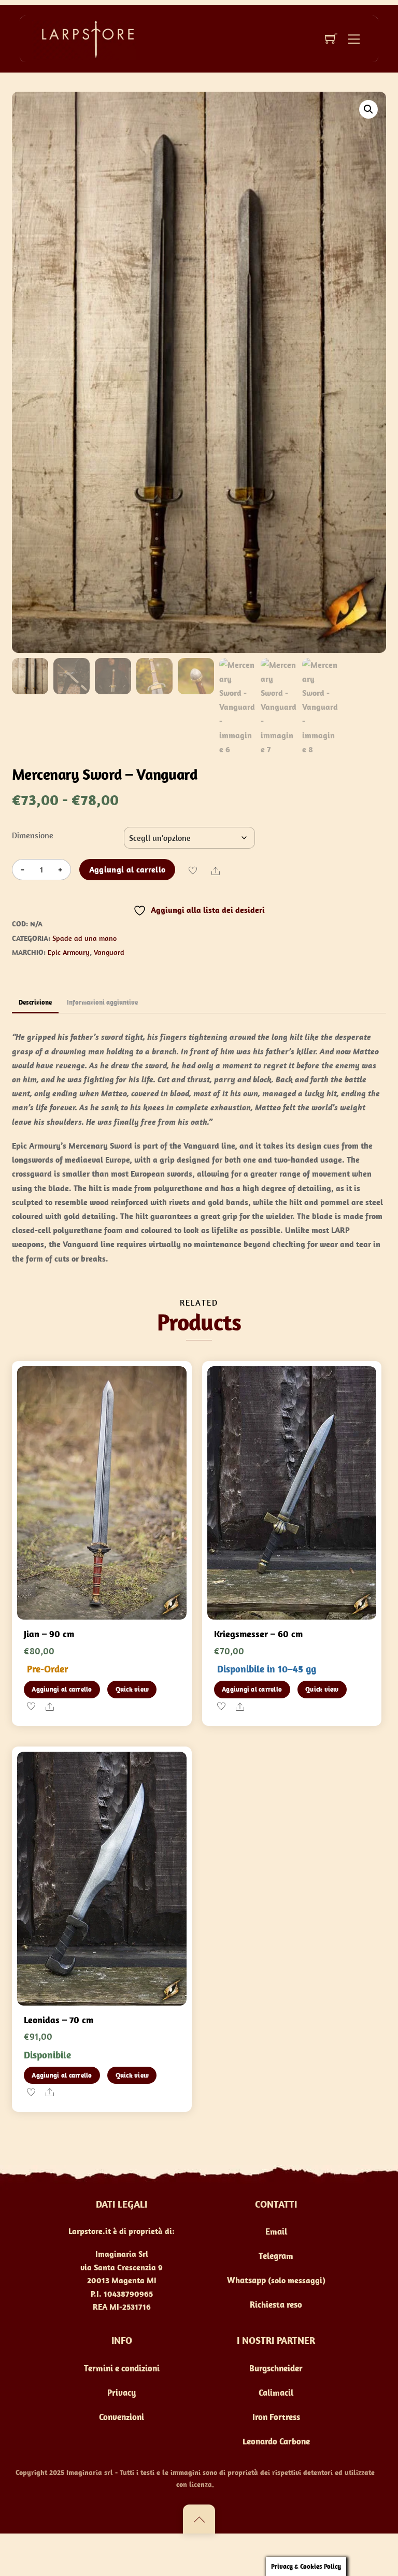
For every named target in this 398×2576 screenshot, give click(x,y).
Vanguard (109, 952)
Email (276, 2231)
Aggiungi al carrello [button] (62, 1689)
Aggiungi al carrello (127, 869)
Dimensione (33, 835)
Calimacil (276, 2393)
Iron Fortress (276, 2417)
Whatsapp (246, 2280)
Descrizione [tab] (35, 1002)
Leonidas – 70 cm (59, 2020)
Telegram (276, 2256)
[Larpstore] (84, 38)
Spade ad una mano (84, 938)
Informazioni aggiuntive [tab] (102, 1002)
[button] (368, 109)
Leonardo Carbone (276, 2441)
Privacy (122, 2393)
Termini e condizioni (122, 2368)
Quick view (132, 1689)
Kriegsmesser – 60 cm (258, 1634)
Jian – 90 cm (49, 1634)
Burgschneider (276, 2368)
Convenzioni (122, 2417)
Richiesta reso (276, 2305)
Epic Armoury (69, 952)
